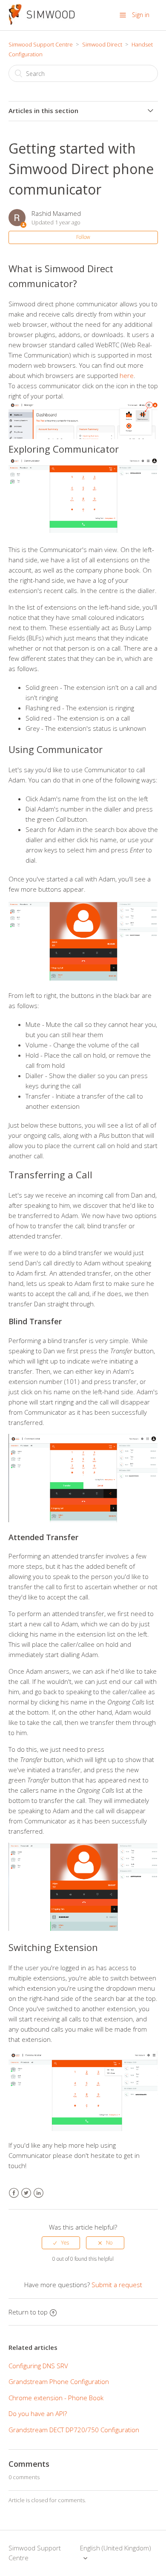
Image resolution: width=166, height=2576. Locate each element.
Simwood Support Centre (41, 44)
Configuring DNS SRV (38, 2366)
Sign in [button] (141, 15)
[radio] (61, 2243)
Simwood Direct (102, 44)
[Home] (42, 22)
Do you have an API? (38, 2413)
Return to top (28, 2312)
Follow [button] (83, 237)
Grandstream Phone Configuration (59, 2381)
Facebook (14, 2193)
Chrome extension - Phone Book (56, 2398)
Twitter (26, 2193)
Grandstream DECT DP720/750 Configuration (74, 2430)
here (127, 375)
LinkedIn (39, 2193)
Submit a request (117, 2285)
